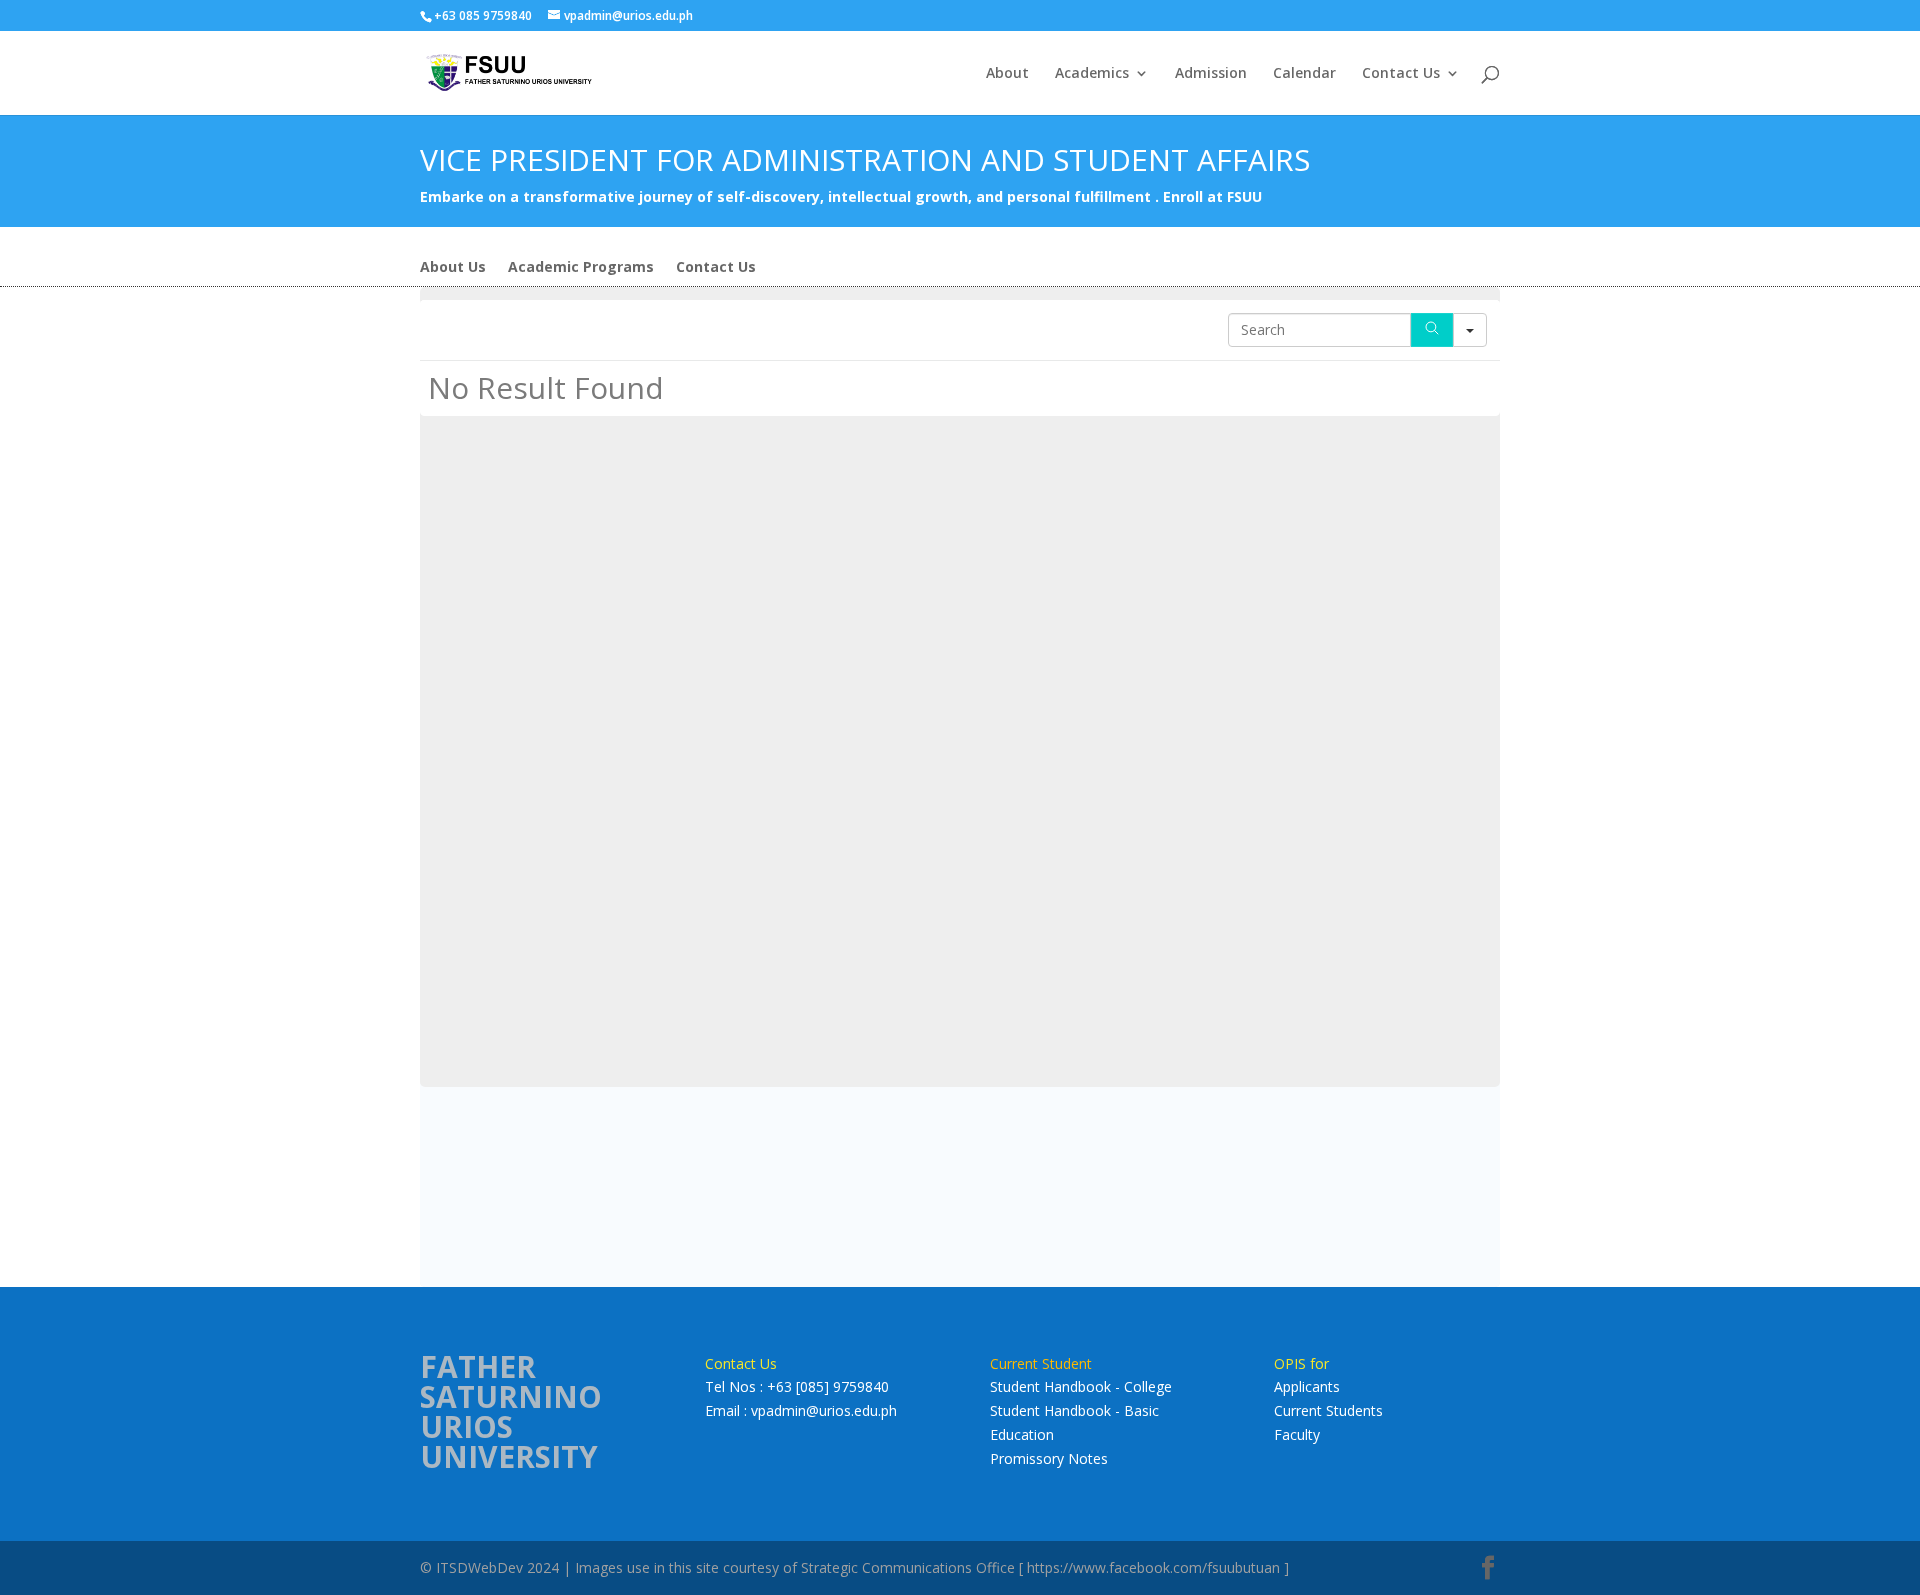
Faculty (1297, 1434)
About (1007, 74)
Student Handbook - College (1081, 1386)
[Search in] (1470, 330)
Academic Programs (581, 268)
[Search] (1432, 330)
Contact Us (1401, 74)
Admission (1211, 74)
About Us (453, 268)
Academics (1092, 74)
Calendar (1304, 74)
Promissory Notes (1049, 1458)
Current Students (1328, 1410)
